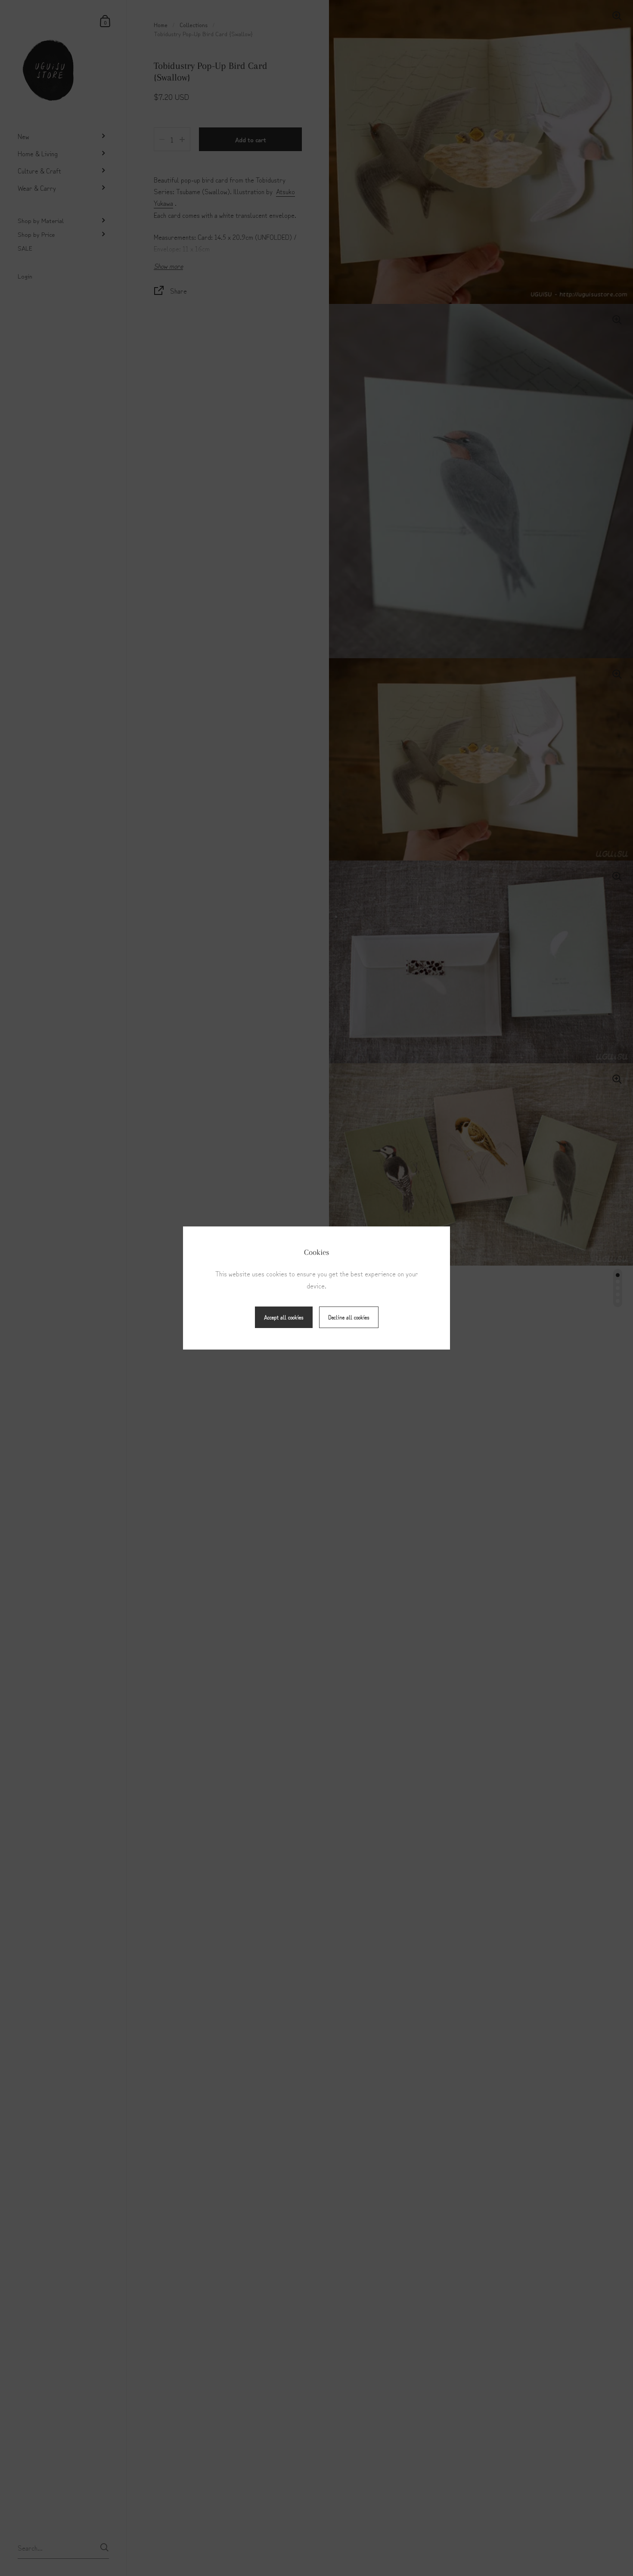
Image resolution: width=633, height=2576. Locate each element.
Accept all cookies (284, 1317)
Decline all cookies (349, 1317)
